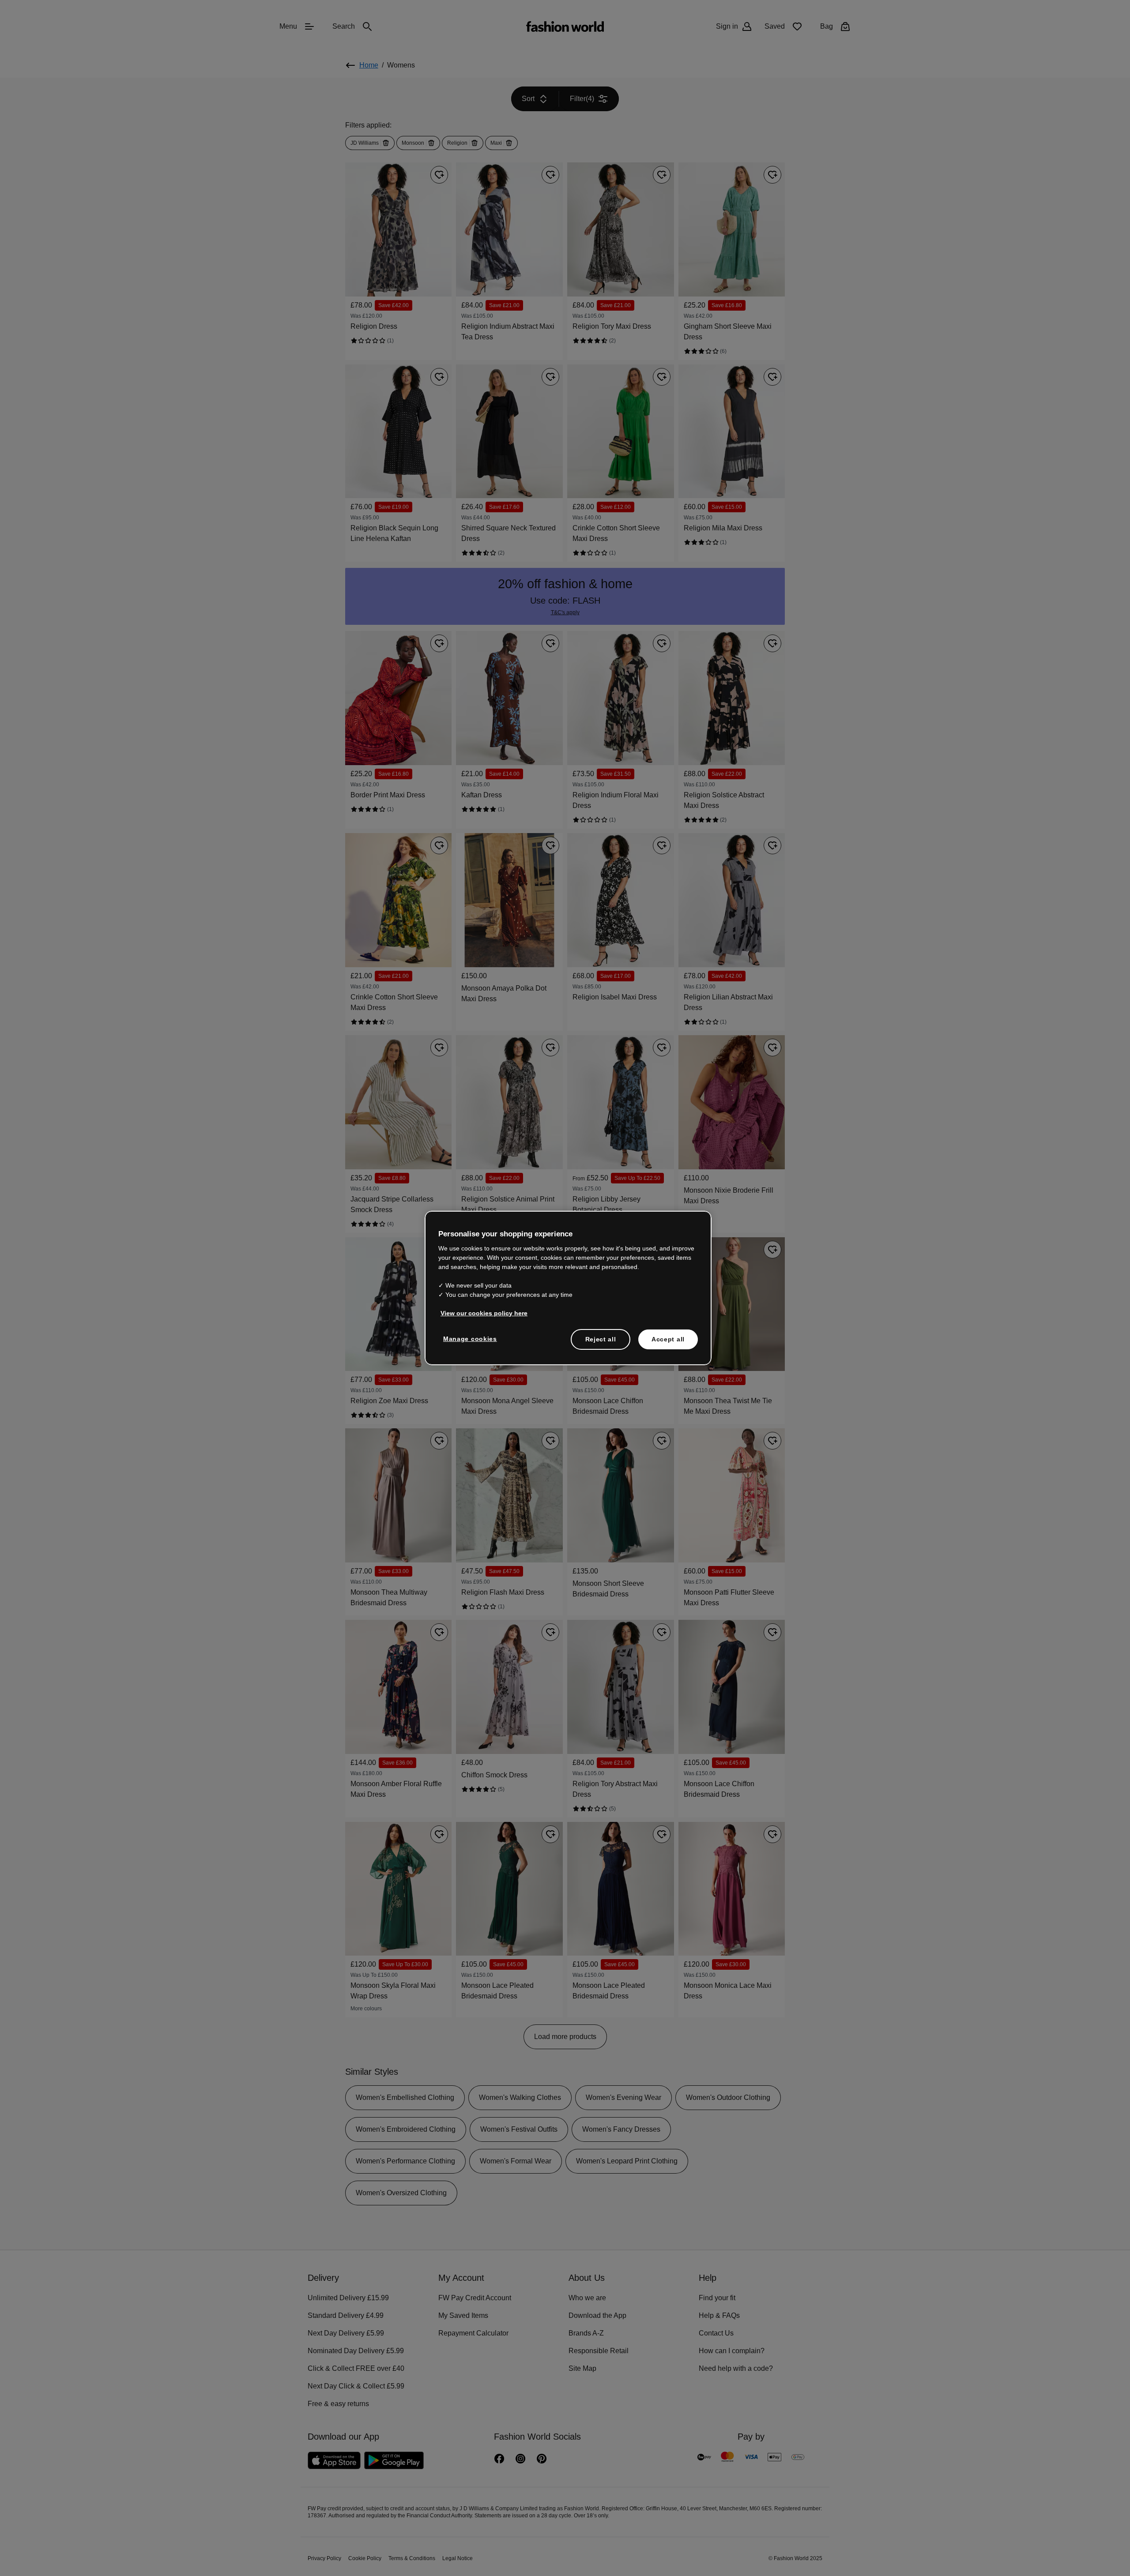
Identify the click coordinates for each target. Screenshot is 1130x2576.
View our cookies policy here (479, 1312)
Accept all (668, 1338)
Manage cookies (468, 1338)
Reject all (601, 1338)
